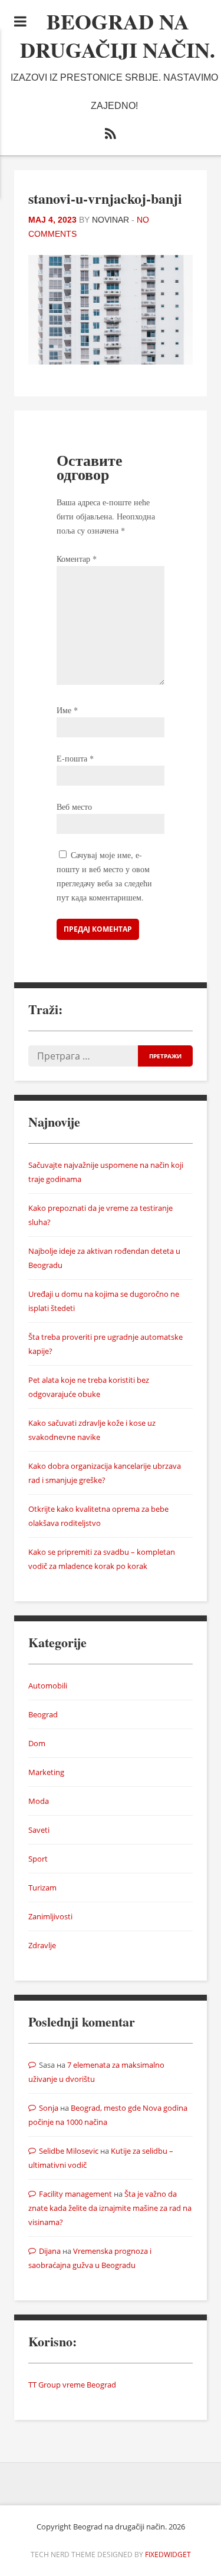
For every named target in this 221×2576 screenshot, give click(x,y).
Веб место (74, 807)
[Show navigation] (20, 21)
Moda (39, 1801)
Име (67, 710)
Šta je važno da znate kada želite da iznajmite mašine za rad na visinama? (110, 2208)
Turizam (42, 1888)
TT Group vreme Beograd (72, 2385)
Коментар (77, 559)
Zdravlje (42, 1945)
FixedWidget (168, 2555)
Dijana (50, 2251)
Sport (38, 1859)
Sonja (49, 2108)
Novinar (111, 220)
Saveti (39, 1830)
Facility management (75, 2194)
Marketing (46, 1772)
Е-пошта (75, 758)
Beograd (43, 1714)
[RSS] (111, 136)
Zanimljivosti (50, 1916)
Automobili (48, 1686)
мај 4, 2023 (52, 220)
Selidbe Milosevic (69, 2151)
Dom (37, 1743)
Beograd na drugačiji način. (118, 35)
